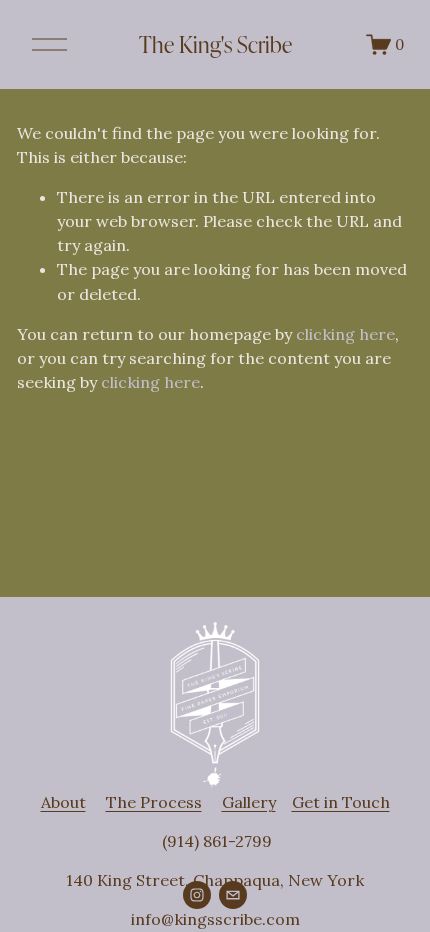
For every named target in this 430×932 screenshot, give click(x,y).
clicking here (345, 334)
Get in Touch (341, 802)
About (63, 802)
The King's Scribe (215, 44)
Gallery (249, 802)
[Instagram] (197, 895)
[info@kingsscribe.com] (233, 895)
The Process (154, 802)
